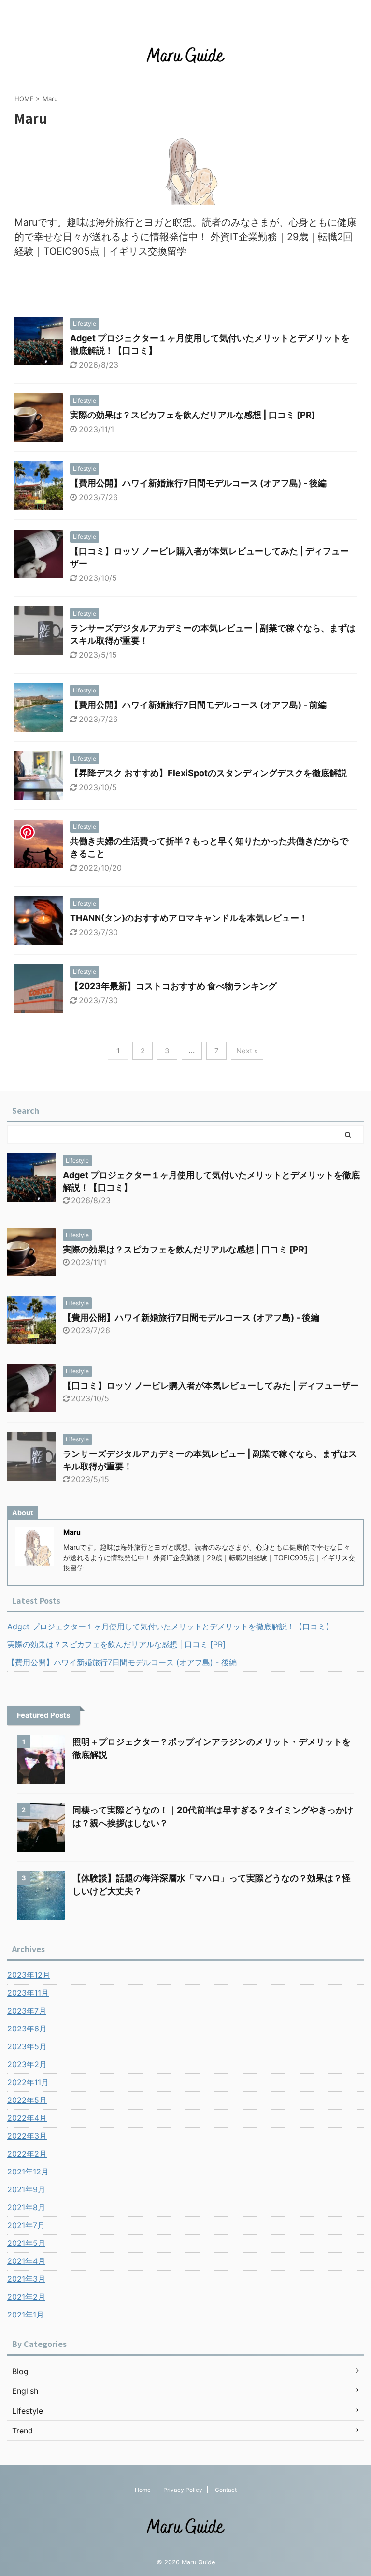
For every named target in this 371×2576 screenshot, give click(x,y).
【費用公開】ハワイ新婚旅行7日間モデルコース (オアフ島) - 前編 (198, 705)
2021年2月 (26, 2297)
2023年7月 (27, 2011)
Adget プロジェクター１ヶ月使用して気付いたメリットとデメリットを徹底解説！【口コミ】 (170, 1626)
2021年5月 (26, 2243)
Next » (247, 1051)
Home (143, 2490)
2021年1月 (26, 2315)
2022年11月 (28, 2082)
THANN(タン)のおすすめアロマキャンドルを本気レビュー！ (189, 918)
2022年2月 (27, 2154)
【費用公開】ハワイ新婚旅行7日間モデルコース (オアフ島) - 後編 (198, 483)
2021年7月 (26, 2225)
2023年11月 (28, 1993)
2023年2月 (27, 2064)
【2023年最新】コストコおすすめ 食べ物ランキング (173, 986)
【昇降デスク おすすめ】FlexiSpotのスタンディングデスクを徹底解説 (208, 773)
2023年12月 (29, 1975)
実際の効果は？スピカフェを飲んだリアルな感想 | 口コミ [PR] (193, 415)
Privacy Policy (183, 2490)
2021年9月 (26, 2189)
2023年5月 (27, 2046)
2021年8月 (26, 2207)
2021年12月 (28, 2172)
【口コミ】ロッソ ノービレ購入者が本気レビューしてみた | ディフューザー (211, 1386)
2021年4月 (26, 2261)
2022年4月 (27, 2118)
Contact (226, 2490)
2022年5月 (27, 2100)
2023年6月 (27, 2029)
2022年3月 (27, 2136)
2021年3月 (26, 2279)
